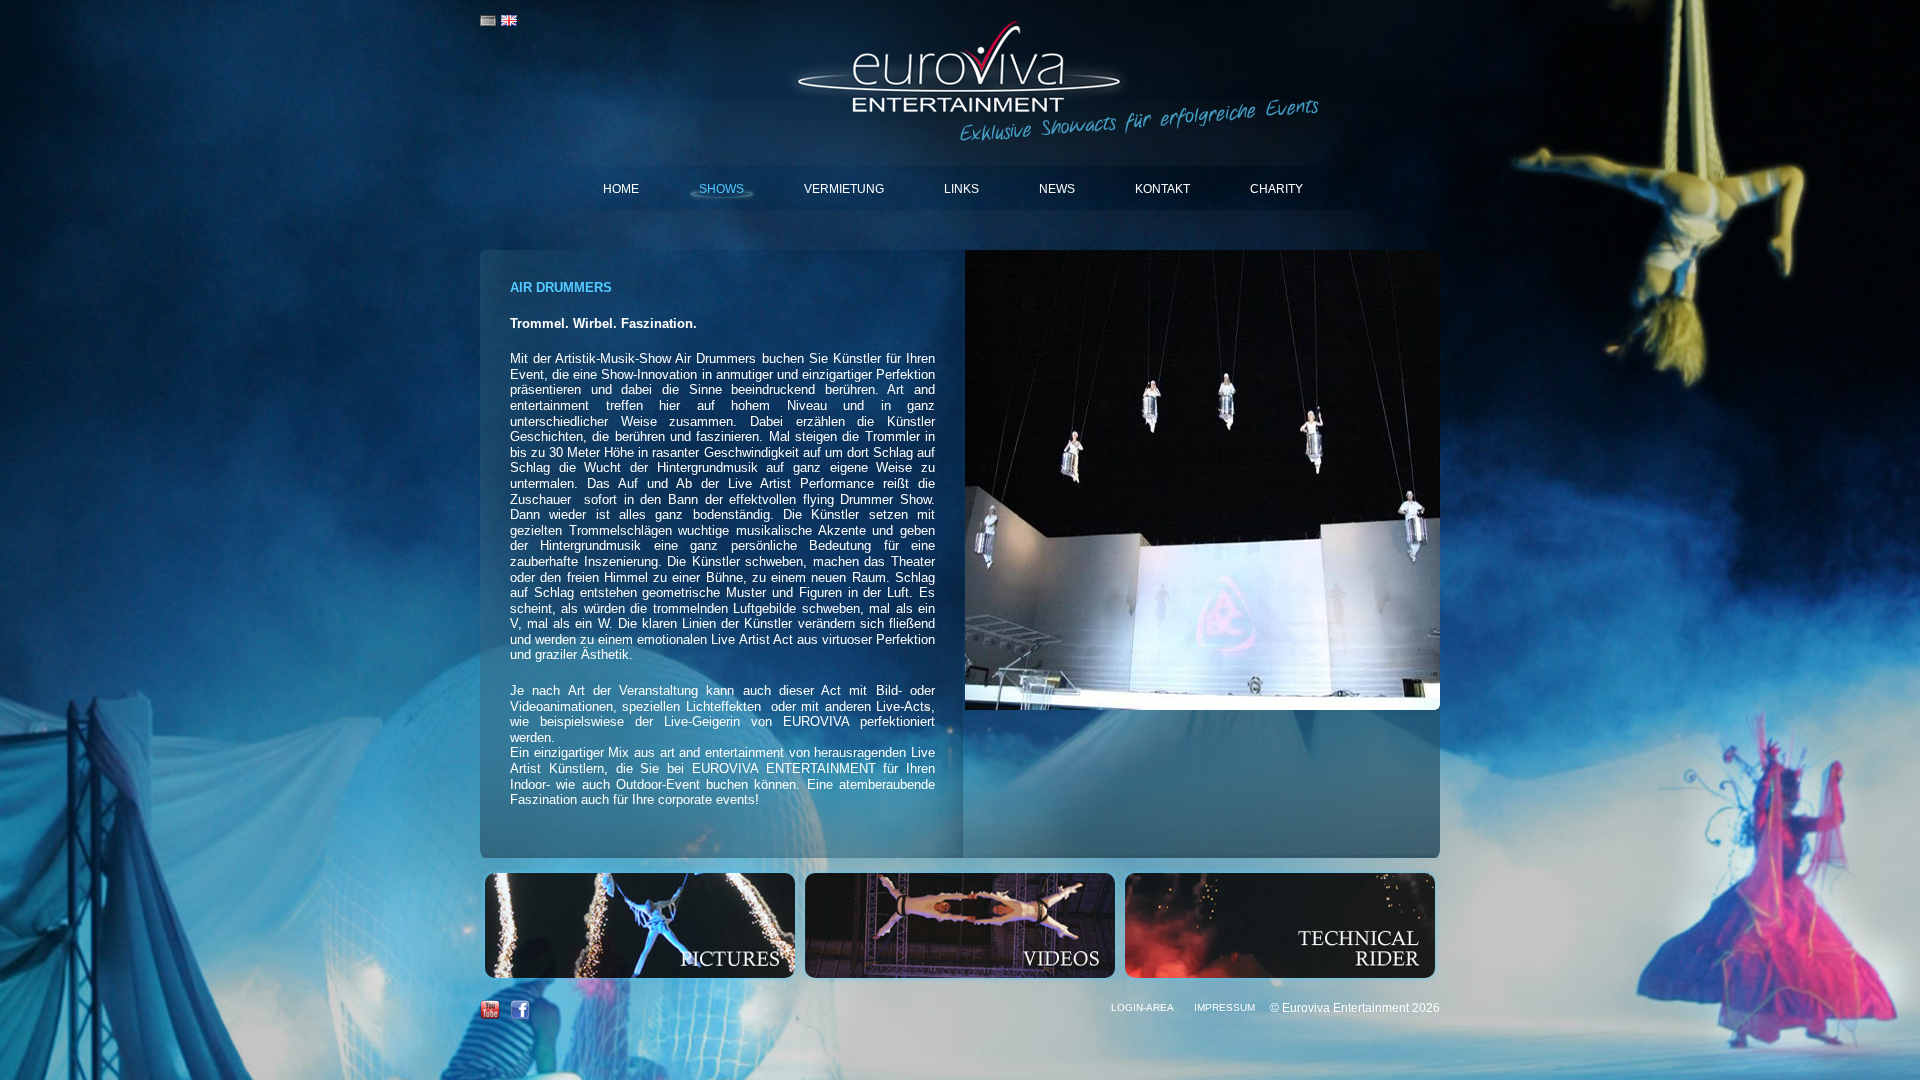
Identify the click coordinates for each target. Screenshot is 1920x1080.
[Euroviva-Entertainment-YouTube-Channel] (490, 1015)
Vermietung (844, 189)
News (1057, 189)
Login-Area (1142, 1007)
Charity (1276, 189)
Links (961, 189)
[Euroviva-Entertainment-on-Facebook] (520, 1015)
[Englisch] (509, 21)
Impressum (1224, 1007)
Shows (721, 189)
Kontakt (1162, 189)
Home (621, 189)
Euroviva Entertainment (960, 70)
